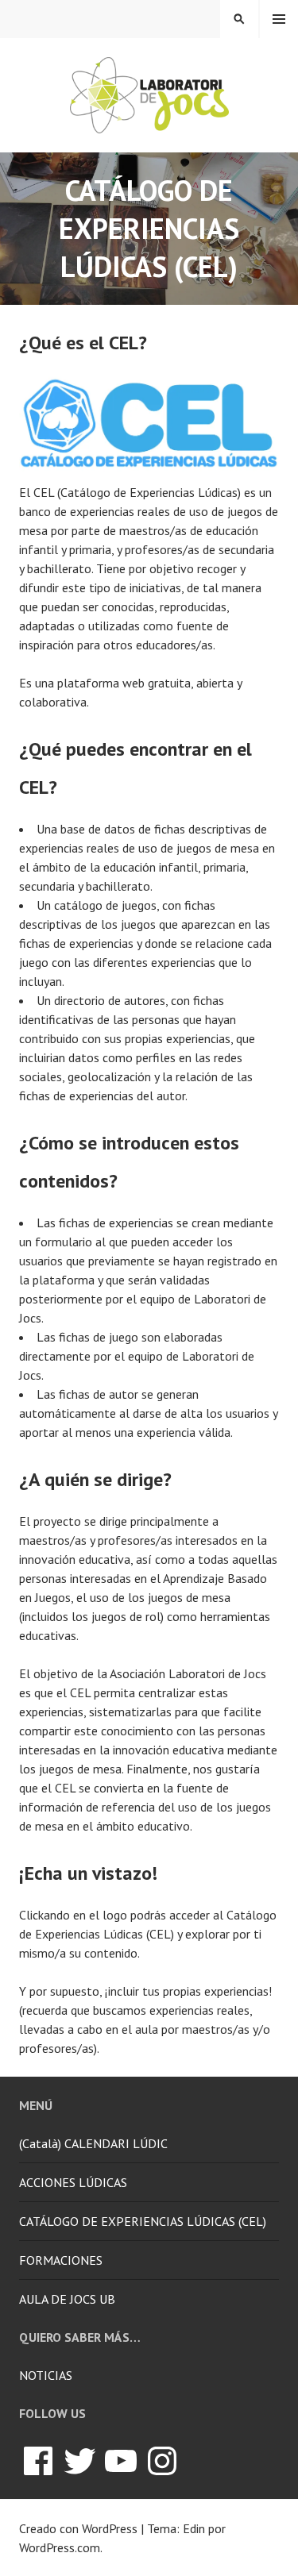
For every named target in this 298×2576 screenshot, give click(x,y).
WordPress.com (60, 2547)
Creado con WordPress (78, 2528)
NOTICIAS (46, 2375)
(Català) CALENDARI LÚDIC (93, 2143)
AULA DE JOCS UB (67, 2299)
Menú (279, 19)
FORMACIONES (61, 2260)
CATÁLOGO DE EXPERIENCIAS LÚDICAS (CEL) (143, 2221)
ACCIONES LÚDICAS (73, 2182)
